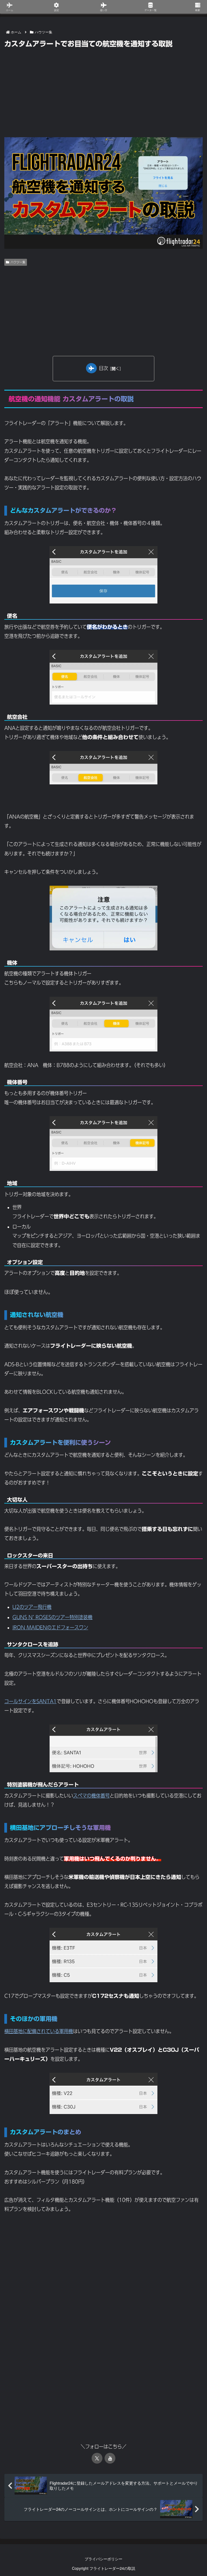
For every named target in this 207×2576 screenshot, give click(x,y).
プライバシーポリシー (103, 2559)
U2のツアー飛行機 (32, 1607)
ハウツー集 (18, 262)
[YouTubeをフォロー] (110, 2458)
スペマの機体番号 (91, 1796)
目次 (103, 368)
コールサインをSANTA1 (30, 1701)
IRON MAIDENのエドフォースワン (50, 1627)
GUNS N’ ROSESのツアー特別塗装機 (52, 1617)
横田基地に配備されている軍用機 (39, 2031)
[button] (190, 1462)
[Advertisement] (103, 90)
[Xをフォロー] (97, 2458)
